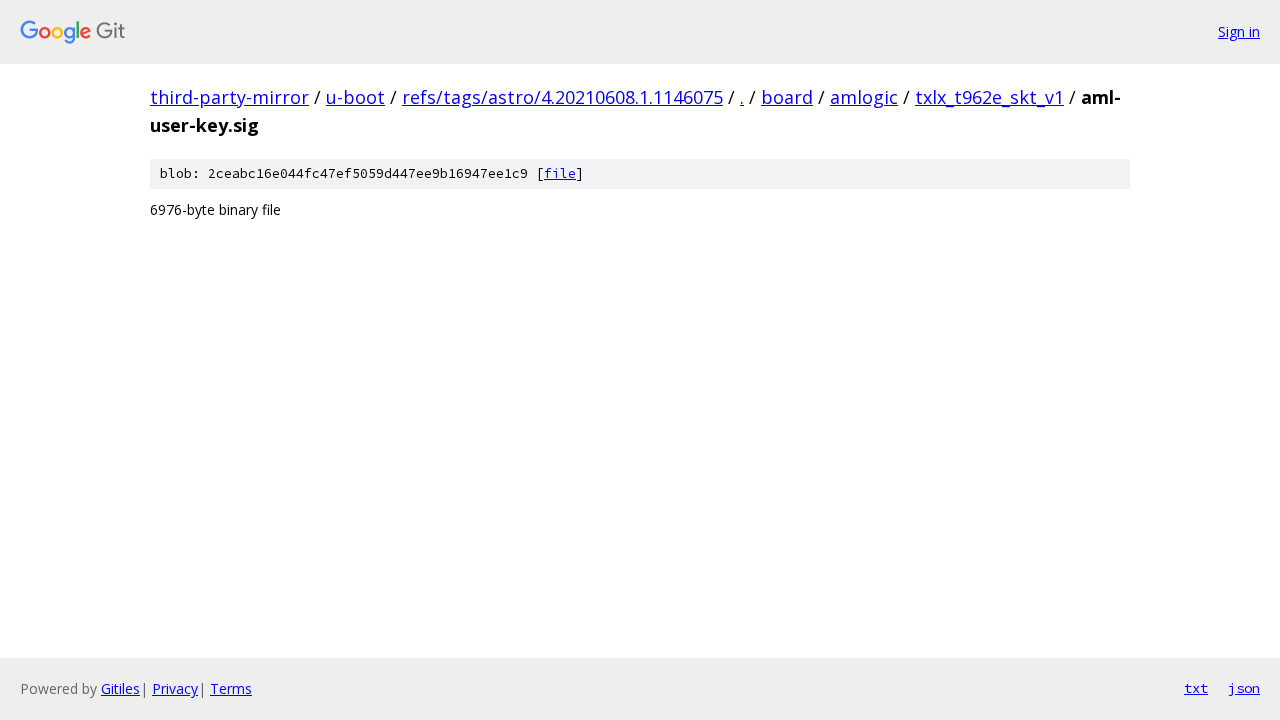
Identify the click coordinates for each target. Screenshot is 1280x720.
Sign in (1239, 31)
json (1244, 688)
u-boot (355, 97)
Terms (231, 688)
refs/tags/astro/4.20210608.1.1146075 (562, 97)
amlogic (864, 97)
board (787, 97)
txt (1196, 688)
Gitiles (120, 688)
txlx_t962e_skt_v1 (989, 97)
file (560, 173)
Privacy (175, 688)
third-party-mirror (229, 97)
